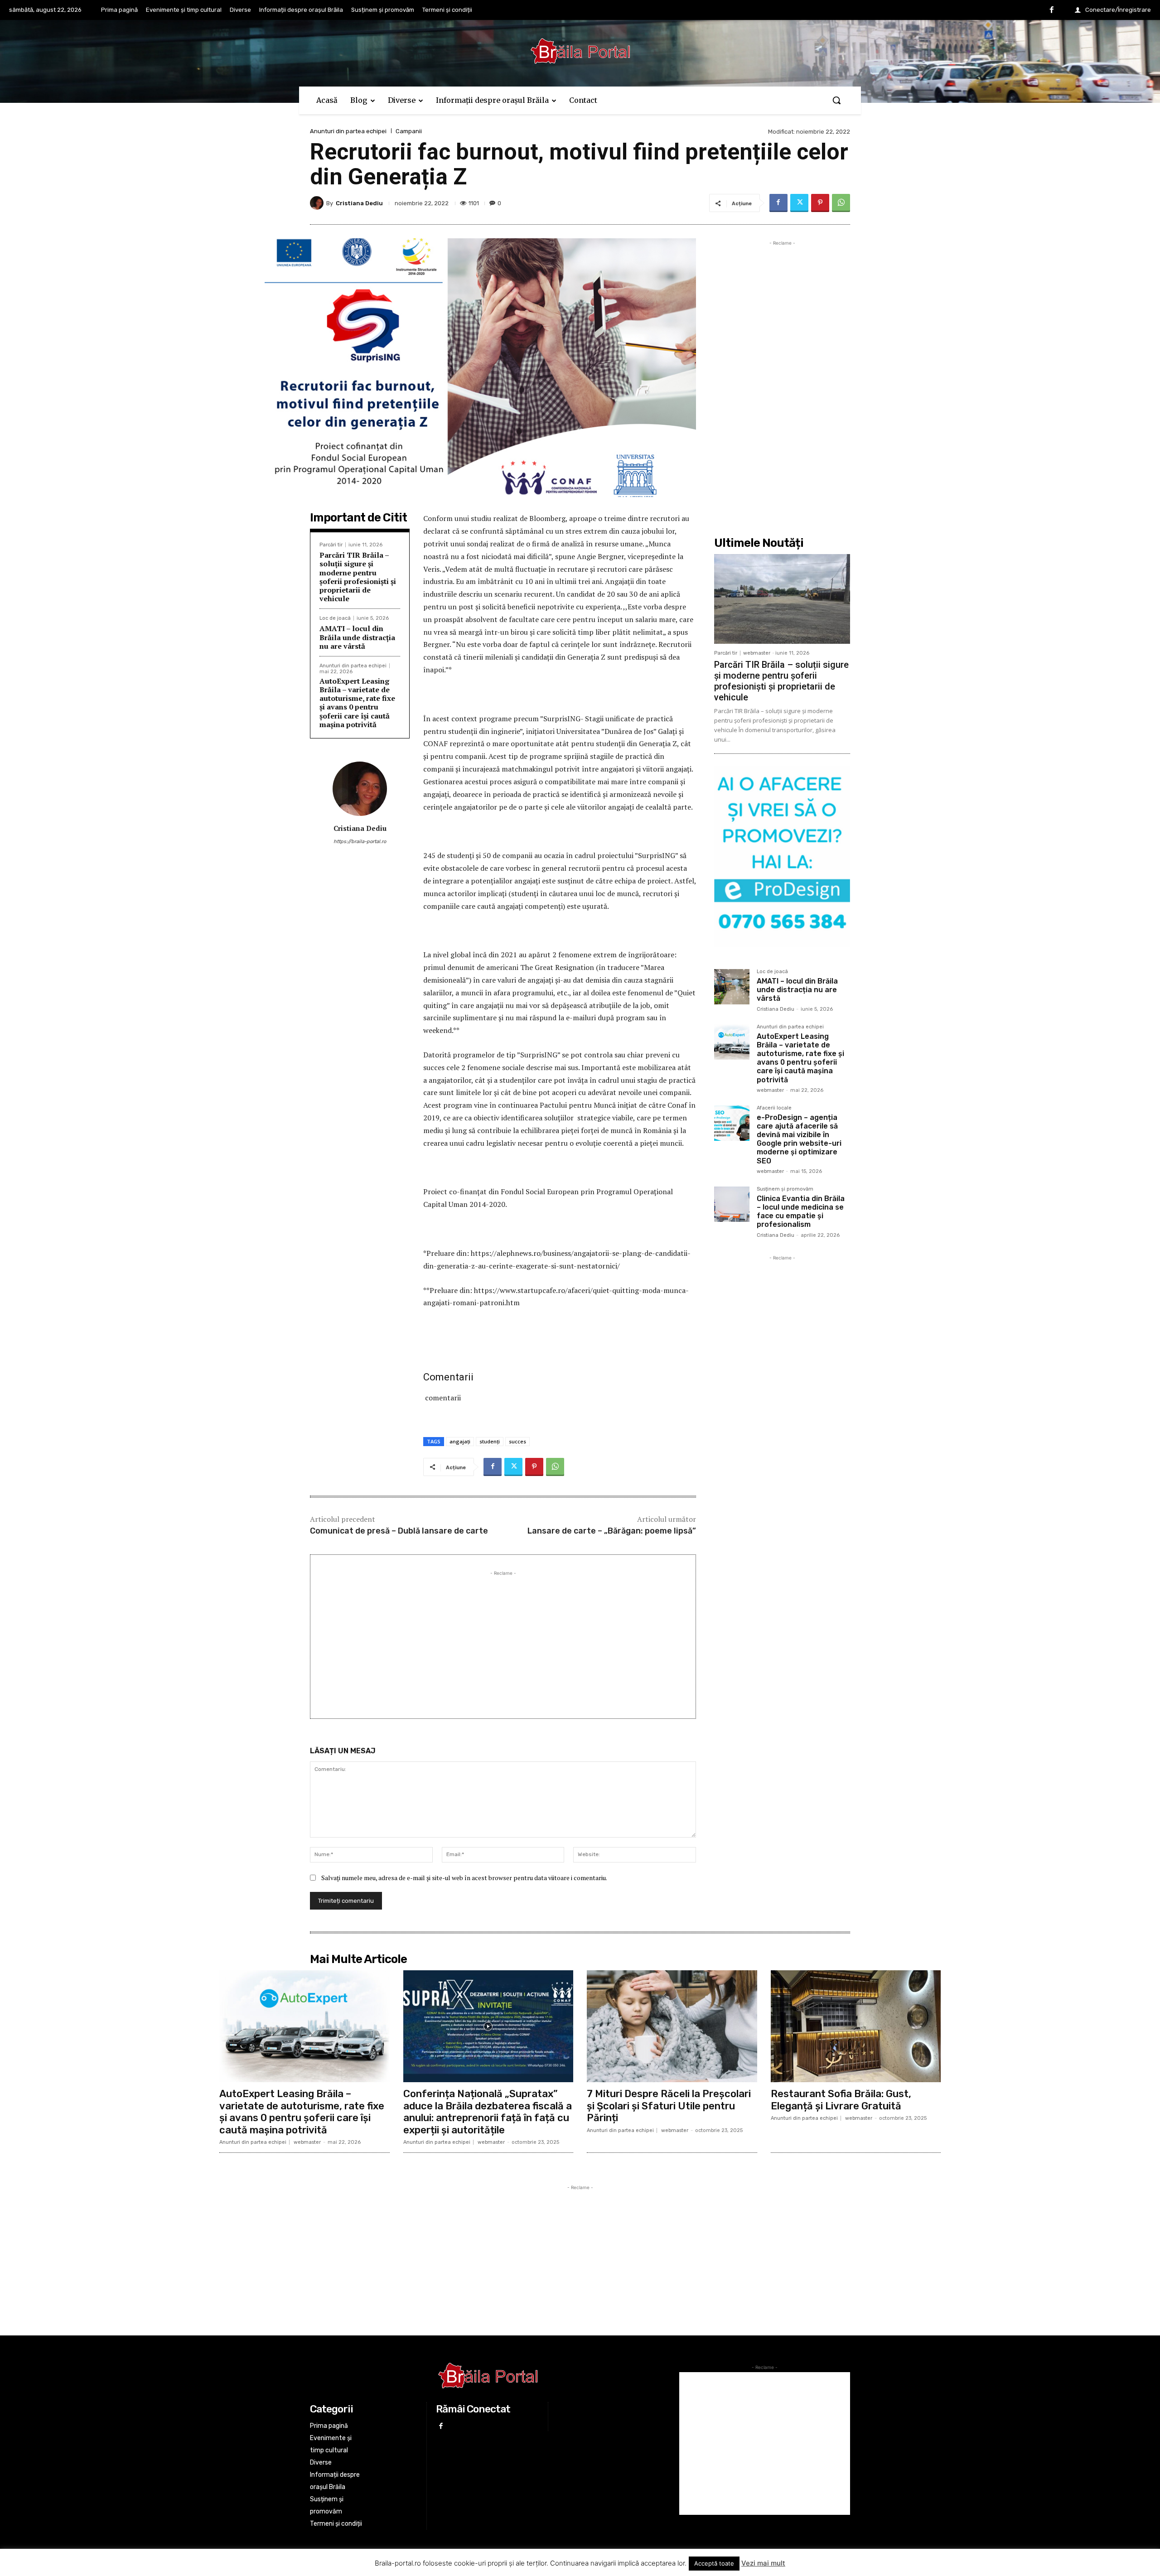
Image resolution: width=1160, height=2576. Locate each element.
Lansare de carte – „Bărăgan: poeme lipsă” (612, 1531)
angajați (460, 1441)
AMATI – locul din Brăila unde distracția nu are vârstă (357, 637)
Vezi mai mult (763, 2563)
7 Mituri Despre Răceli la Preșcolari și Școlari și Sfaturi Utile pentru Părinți (669, 2106)
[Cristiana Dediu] (318, 203)
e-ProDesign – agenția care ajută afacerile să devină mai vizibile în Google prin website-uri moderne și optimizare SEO (799, 1139)
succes (517, 1441)
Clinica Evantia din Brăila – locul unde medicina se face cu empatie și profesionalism (801, 1212)
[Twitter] (799, 203)
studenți (490, 1441)
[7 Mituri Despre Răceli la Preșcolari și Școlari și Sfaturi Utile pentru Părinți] (672, 2026)
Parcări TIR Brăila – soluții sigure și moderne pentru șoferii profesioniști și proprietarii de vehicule (358, 577)
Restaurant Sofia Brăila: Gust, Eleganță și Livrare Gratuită (841, 2100)
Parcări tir (331, 545)
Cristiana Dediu (359, 203)
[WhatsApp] (841, 203)
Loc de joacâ (335, 618)
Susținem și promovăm (785, 1189)
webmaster (757, 653)
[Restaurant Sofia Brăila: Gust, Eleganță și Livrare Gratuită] (856, 2026)
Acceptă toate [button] (714, 2563)
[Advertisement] (503, 1641)
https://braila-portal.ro (360, 842)
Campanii (409, 131)
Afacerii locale (774, 1108)
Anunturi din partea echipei (348, 131)
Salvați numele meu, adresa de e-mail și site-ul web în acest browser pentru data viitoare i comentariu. (464, 1878)
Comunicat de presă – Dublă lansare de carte (399, 1531)
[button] (836, 100)
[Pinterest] (820, 203)
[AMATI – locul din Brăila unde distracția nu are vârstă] (732, 987)
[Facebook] (1052, 10)
